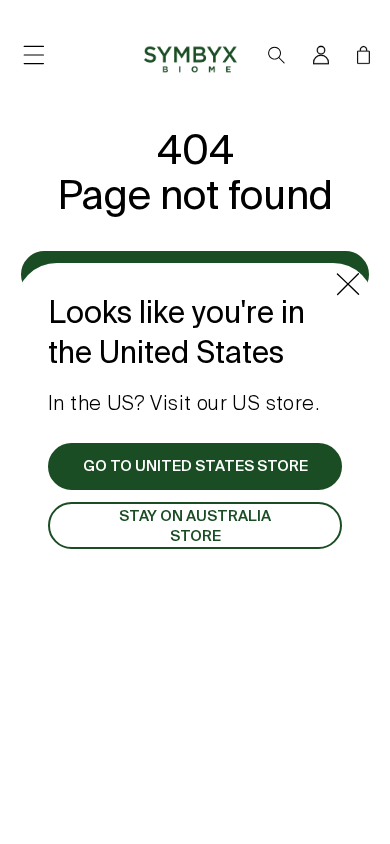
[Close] (348, 284)
